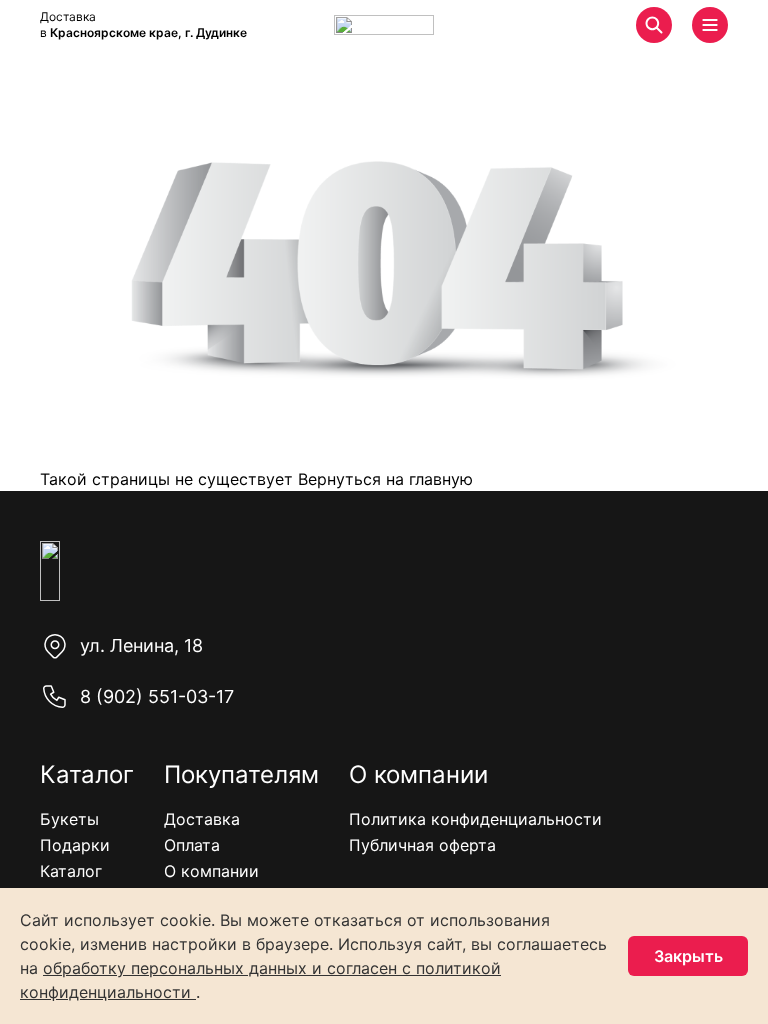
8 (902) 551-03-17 (157, 696)
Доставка (202, 819)
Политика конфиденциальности (475, 819)
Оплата (192, 845)
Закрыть (688, 956)
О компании (211, 871)
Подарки (75, 845)
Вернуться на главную (383, 479)
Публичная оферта (422, 845)
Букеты (69, 819)
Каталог (71, 871)
